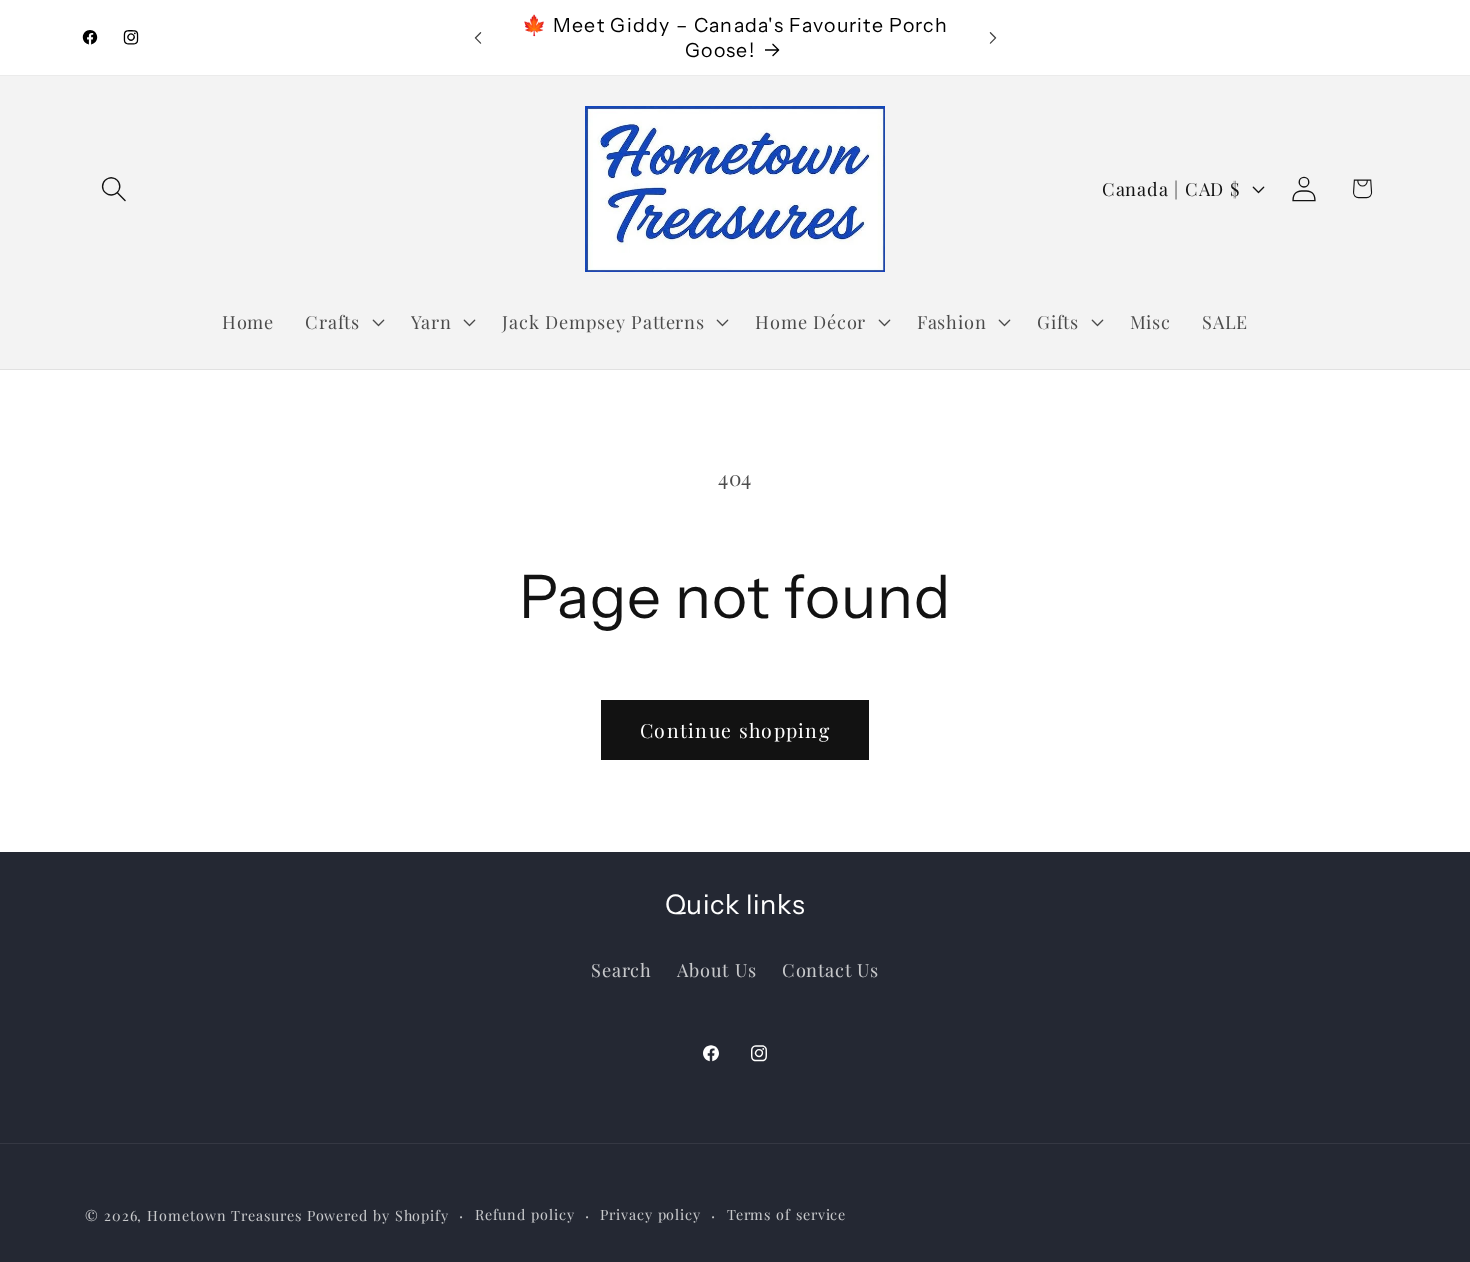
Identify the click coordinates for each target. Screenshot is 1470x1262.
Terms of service (787, 1213)
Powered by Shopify (378, 1214)
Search (621, 968)
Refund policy (525, 1213)
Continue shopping (735, 730)
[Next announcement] (993, 37)
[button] (113, 188)
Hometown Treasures (224, 1214)
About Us (716, 968)
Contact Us (830, 968)
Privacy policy (650, 1213)
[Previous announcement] (478, 37)
